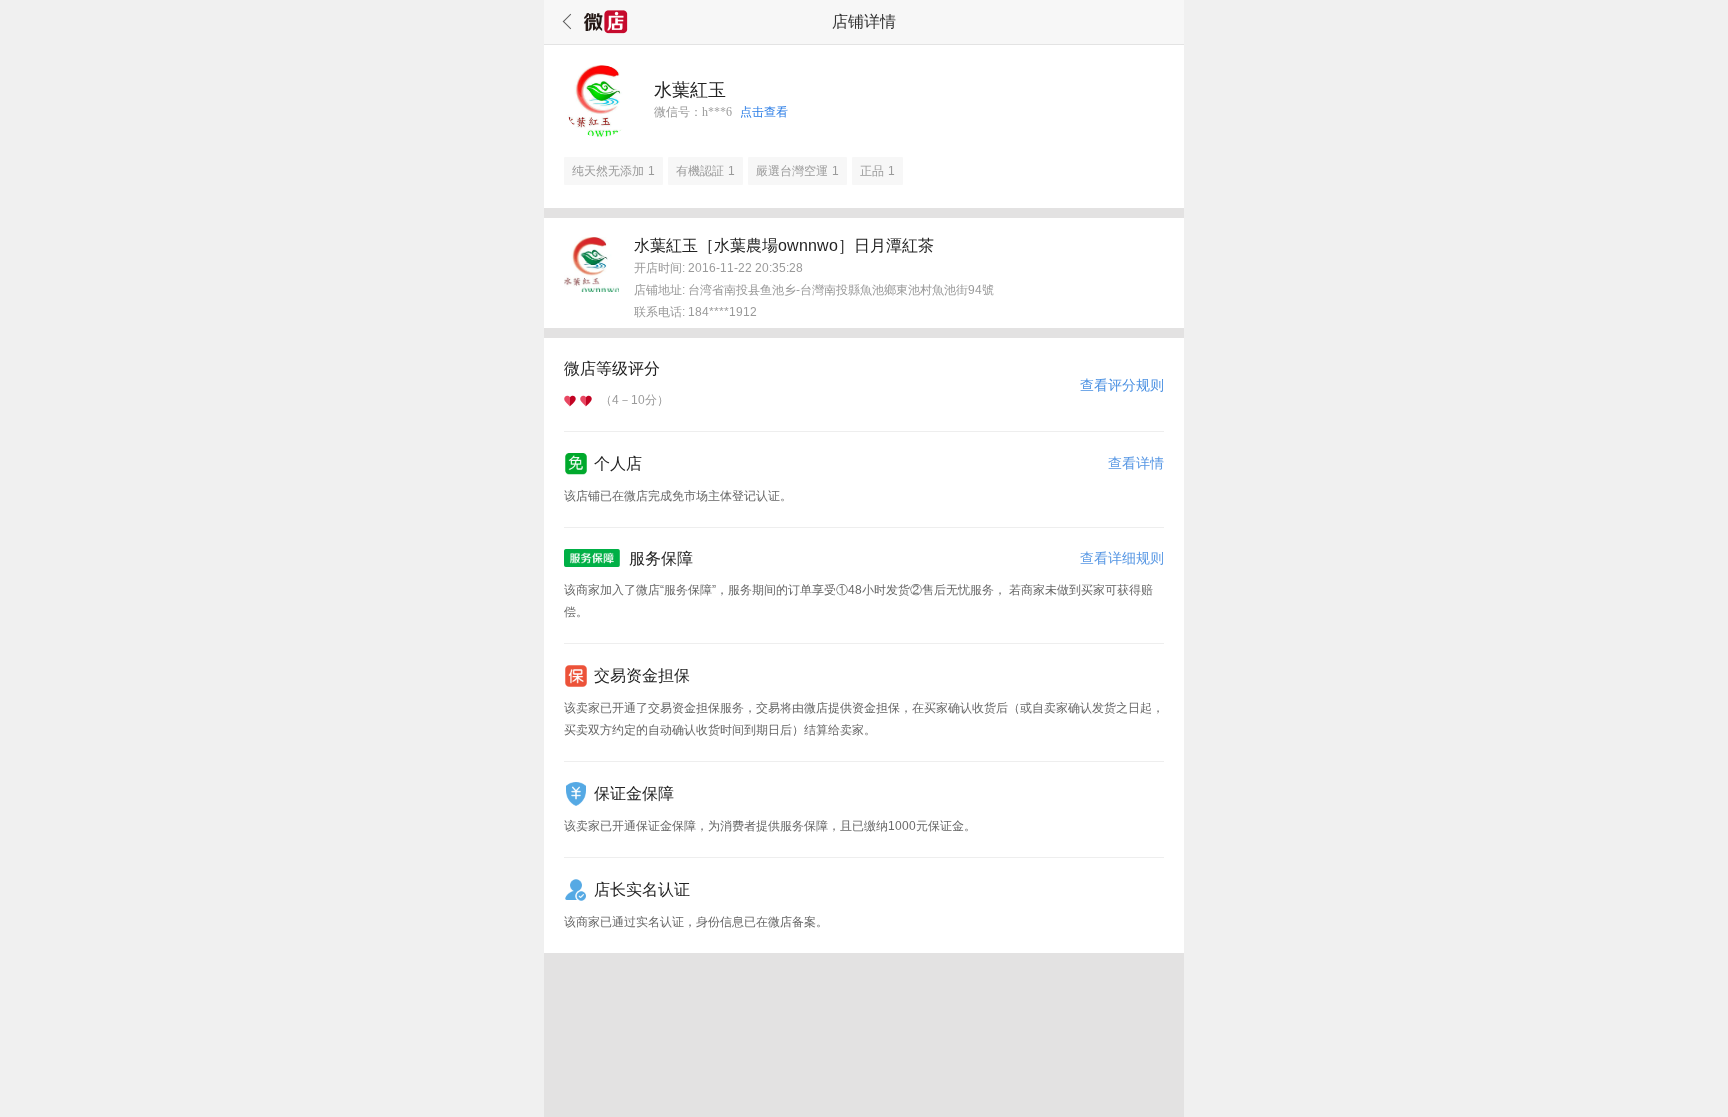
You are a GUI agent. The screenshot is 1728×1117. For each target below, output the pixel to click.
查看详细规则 (1122, 558)
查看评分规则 (1122, 385)
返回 (564, 22)
